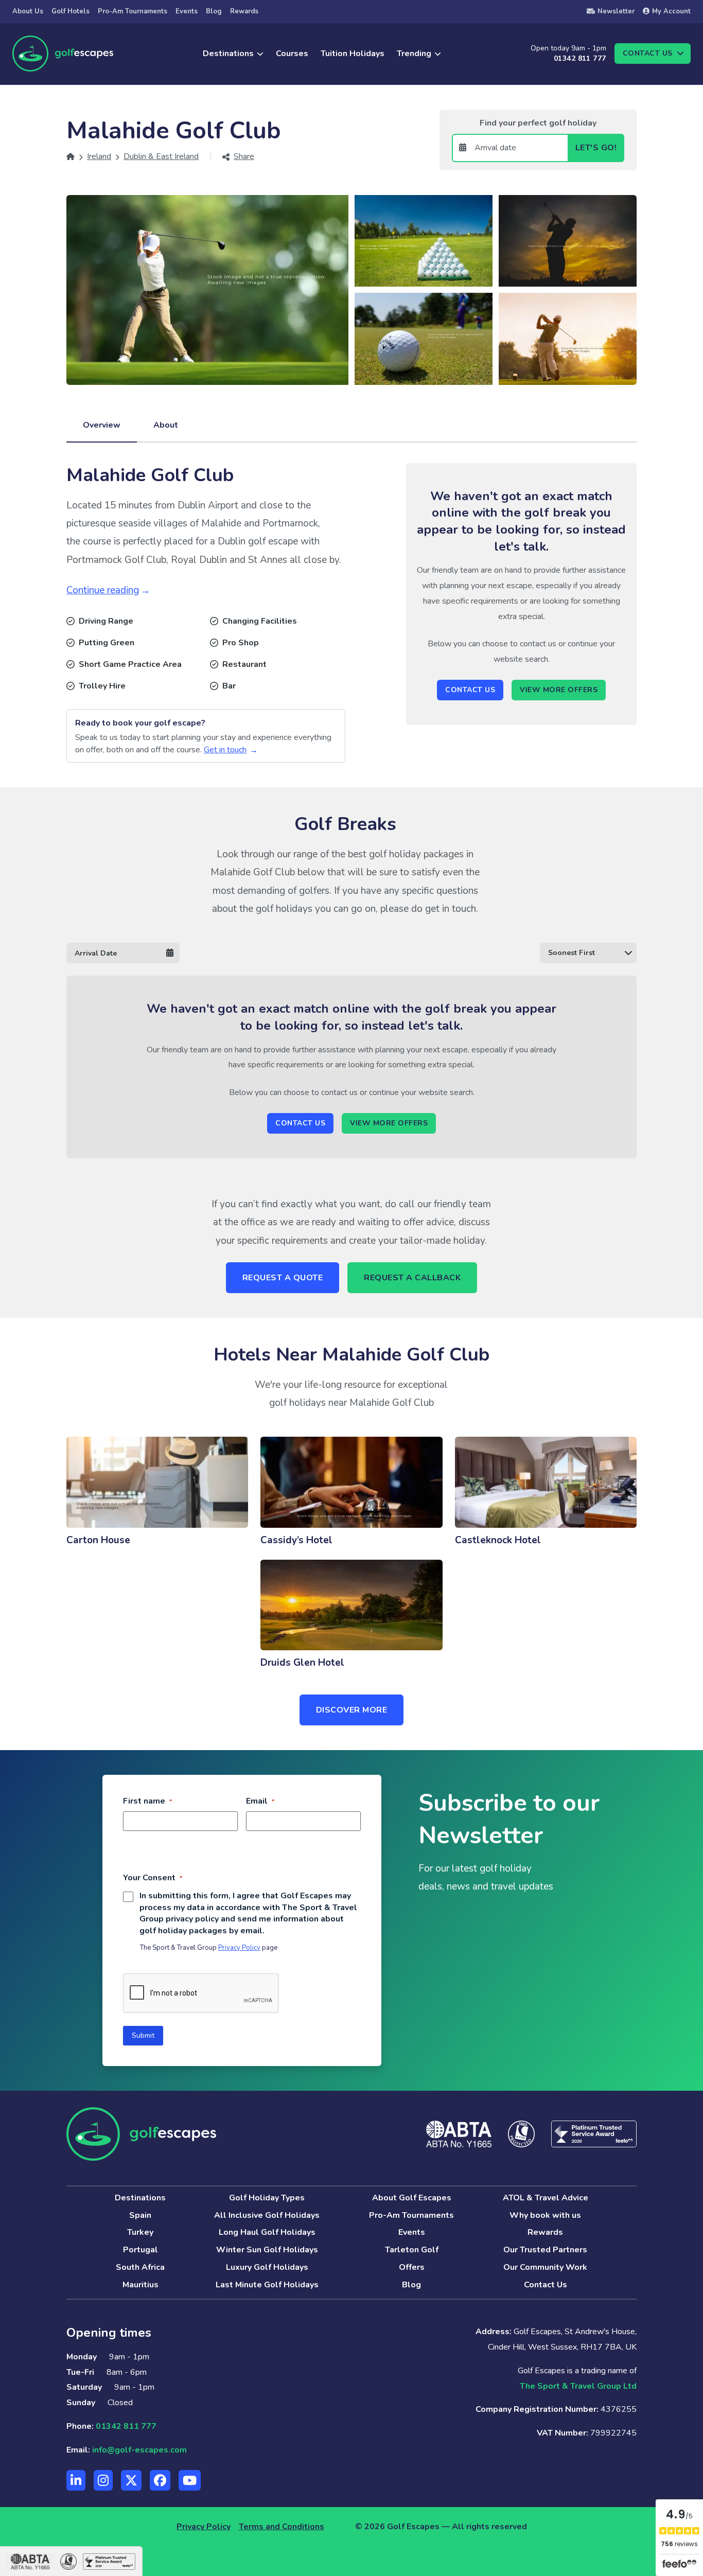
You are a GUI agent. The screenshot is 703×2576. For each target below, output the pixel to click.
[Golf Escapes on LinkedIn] (76, 2480)
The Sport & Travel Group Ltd (578, 2386)
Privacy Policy (239, 1948)
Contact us (648, 53)
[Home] (71, 156)
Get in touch (225, 750)
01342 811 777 (580, 58)
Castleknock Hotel (498, 1540)
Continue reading (103, 590)
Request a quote (283, 1278)
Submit (143, 2035)
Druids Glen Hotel (302, 1663)
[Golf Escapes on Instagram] (103, 2480)
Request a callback (412, 1278)
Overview (102, 425)
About (166, 425)
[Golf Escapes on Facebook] (160, 2480)
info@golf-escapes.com (139, 2450)
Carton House (98, 1540)
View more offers (559, 690)
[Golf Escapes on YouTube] (190, 2480)
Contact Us (470, 690)
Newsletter (616, 11)
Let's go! (596, 148)
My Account (671, 11)
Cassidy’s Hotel (296, 1540)
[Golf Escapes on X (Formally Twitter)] (131, 2480)
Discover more (352, 1710)
